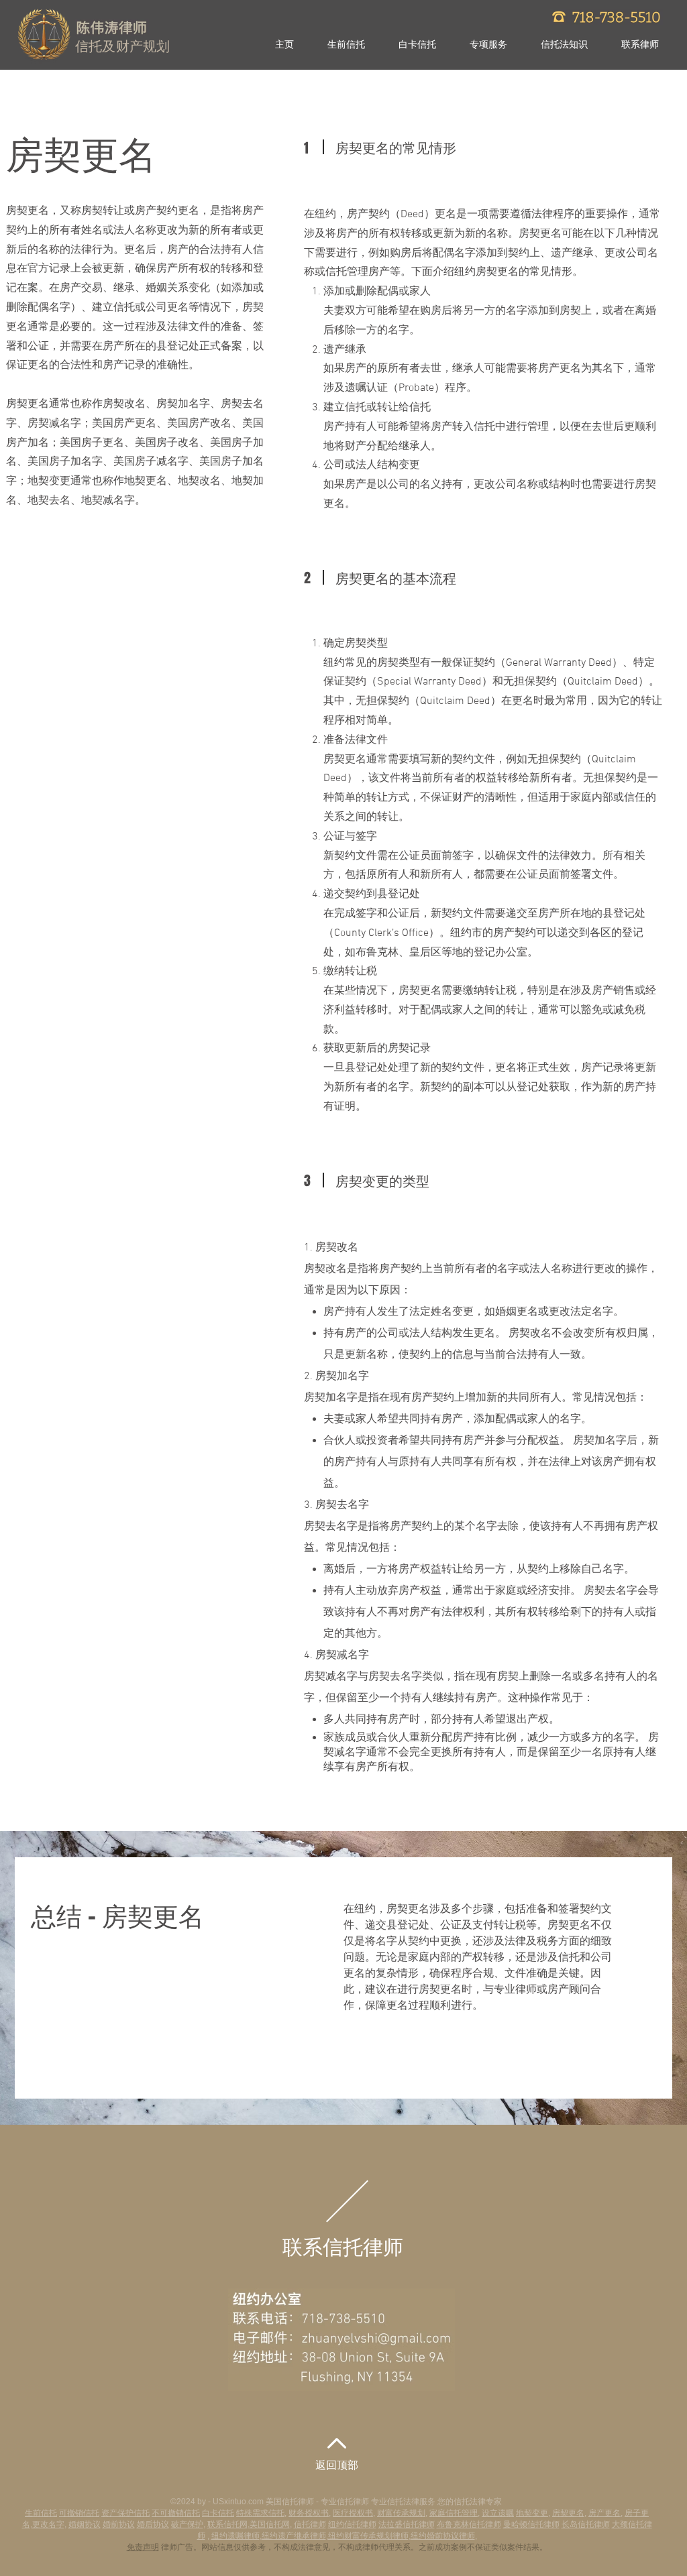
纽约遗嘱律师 (235, 2536)
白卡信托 (218, 2513)
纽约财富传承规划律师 (368, 2536)
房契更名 (568, 2513)
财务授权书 (309, 2513)
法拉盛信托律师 (407, 2524)
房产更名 (604, 2513)
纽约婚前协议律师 (443, 2536)
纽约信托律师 (352, 2524)
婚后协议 (153, 2524)
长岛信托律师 (586, 2524)
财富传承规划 (401, 2513)
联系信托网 (227, 2524)
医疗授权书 (353, 2513)
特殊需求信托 (260, 2513)
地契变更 (532, 2513)
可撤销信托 (79, 2513)
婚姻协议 (85, 2524)
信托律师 (310, 2524)
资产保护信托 (125, 2513)
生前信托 (41, 2513)
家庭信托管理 (454, 2513)
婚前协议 (119, 2524)
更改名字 (48, 2524)
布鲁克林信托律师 (469, 2524)
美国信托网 (270, 2524)
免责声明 (143, 2547)
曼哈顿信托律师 (531, 2524)
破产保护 (187, 2524)
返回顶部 (337, 2466)
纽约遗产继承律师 (294, 2536)
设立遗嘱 (498, 2513)
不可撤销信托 (176, 2513)
